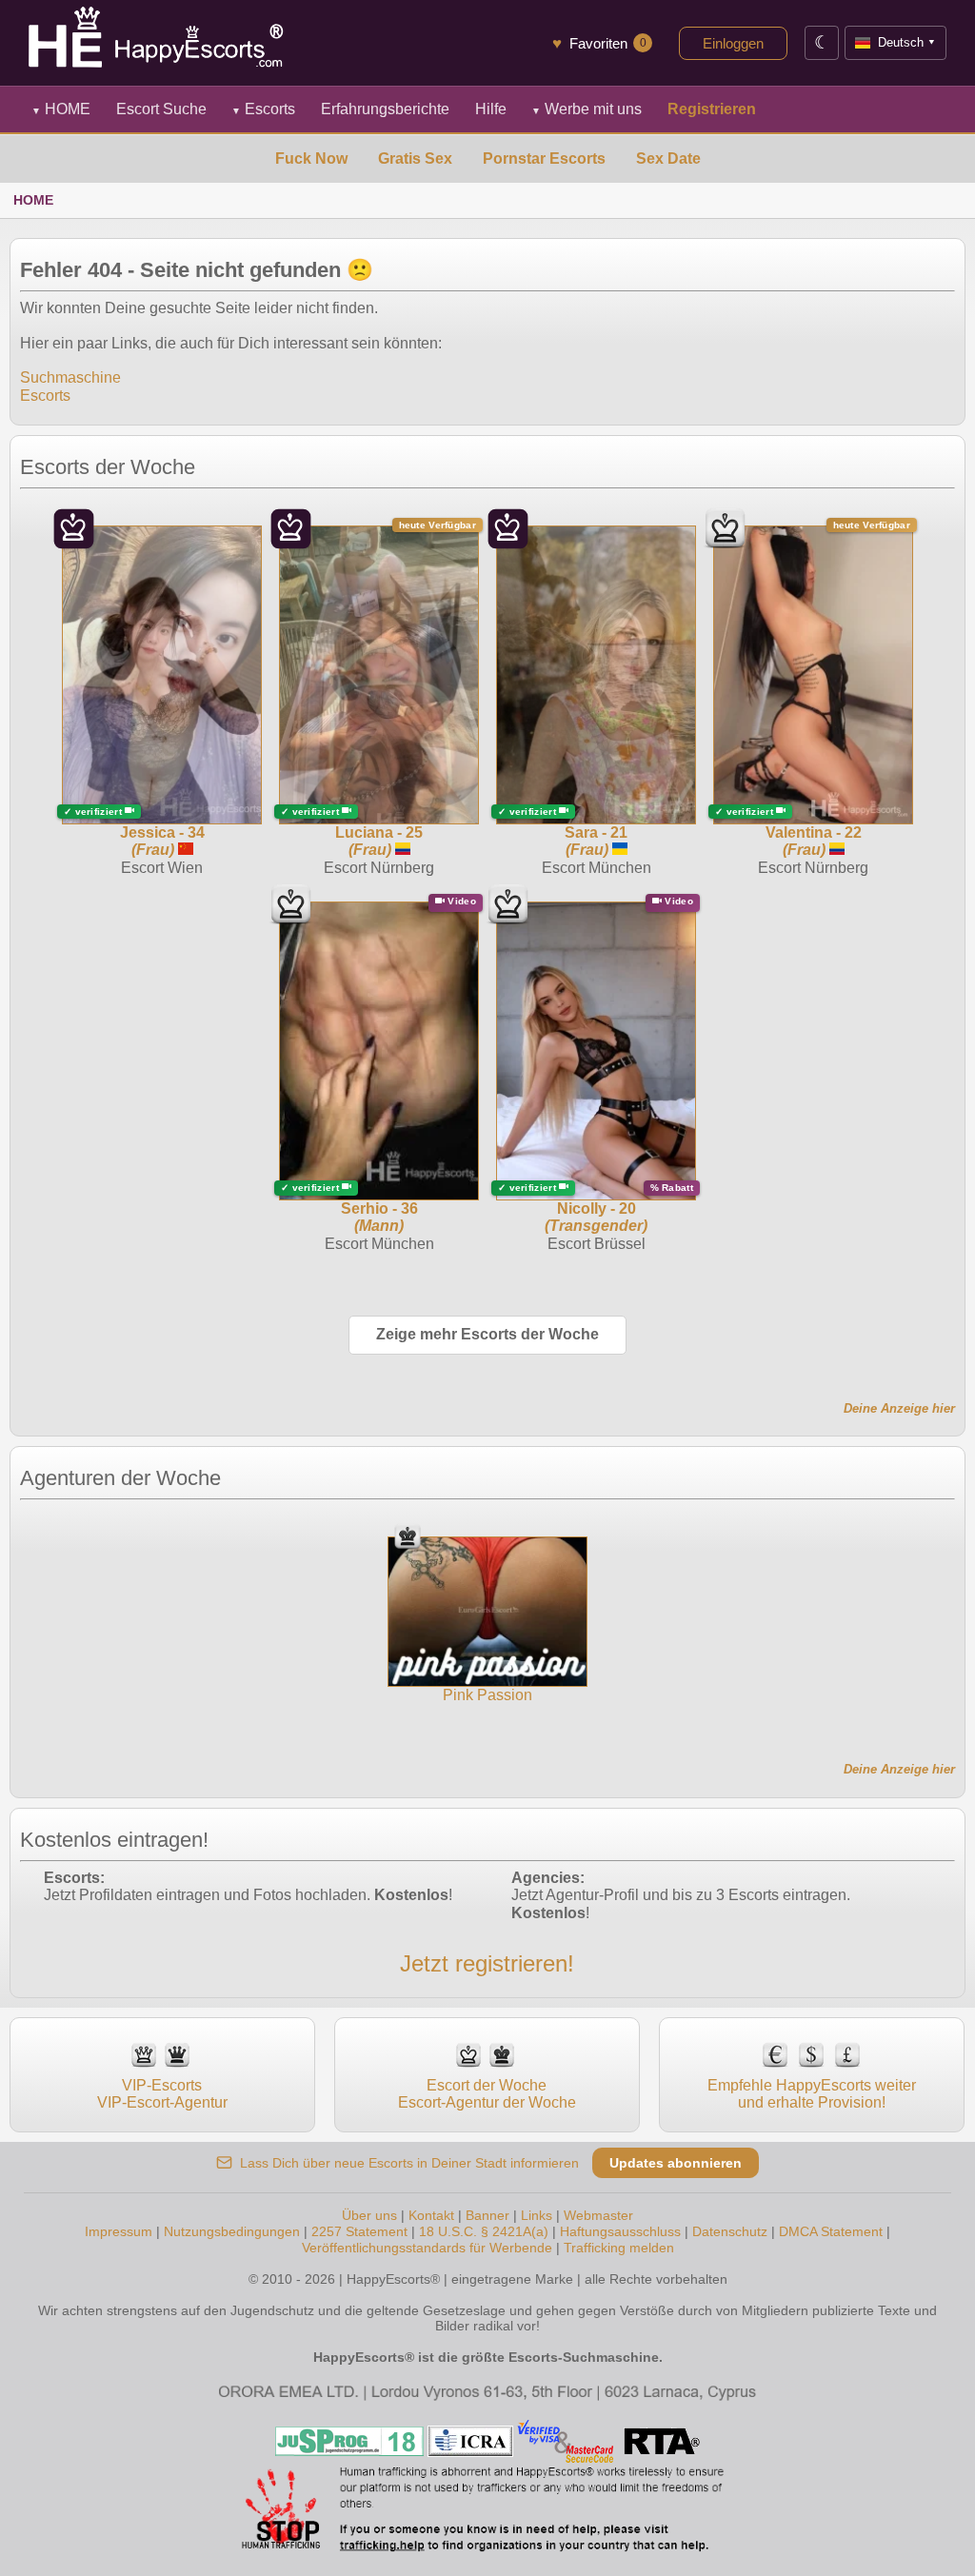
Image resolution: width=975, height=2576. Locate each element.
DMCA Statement (831, 2231)
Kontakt (431, 2215)
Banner (487, 2215)
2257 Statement (359, 2231)
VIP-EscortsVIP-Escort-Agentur (162, 2094)
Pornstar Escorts (544, 159)
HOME (61, 109)
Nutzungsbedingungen (232, 2231)
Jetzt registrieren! (487, 1963)
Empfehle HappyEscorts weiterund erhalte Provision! (812, 2094)
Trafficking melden (619, 2248)
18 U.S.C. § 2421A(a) (484, 2231)
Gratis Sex (415, 159)
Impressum (119, 2231)
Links (537, 2215)
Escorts (263, 109)
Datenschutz (730, 2231)
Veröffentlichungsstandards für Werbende (427, 2248)
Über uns (369, 2215)
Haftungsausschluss (620, 2231)
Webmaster (598, 2215)
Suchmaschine (70, 377)
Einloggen (733, 43)
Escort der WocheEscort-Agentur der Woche (487, 2094)
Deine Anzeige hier (899, 1408)
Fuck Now (311, 159)
